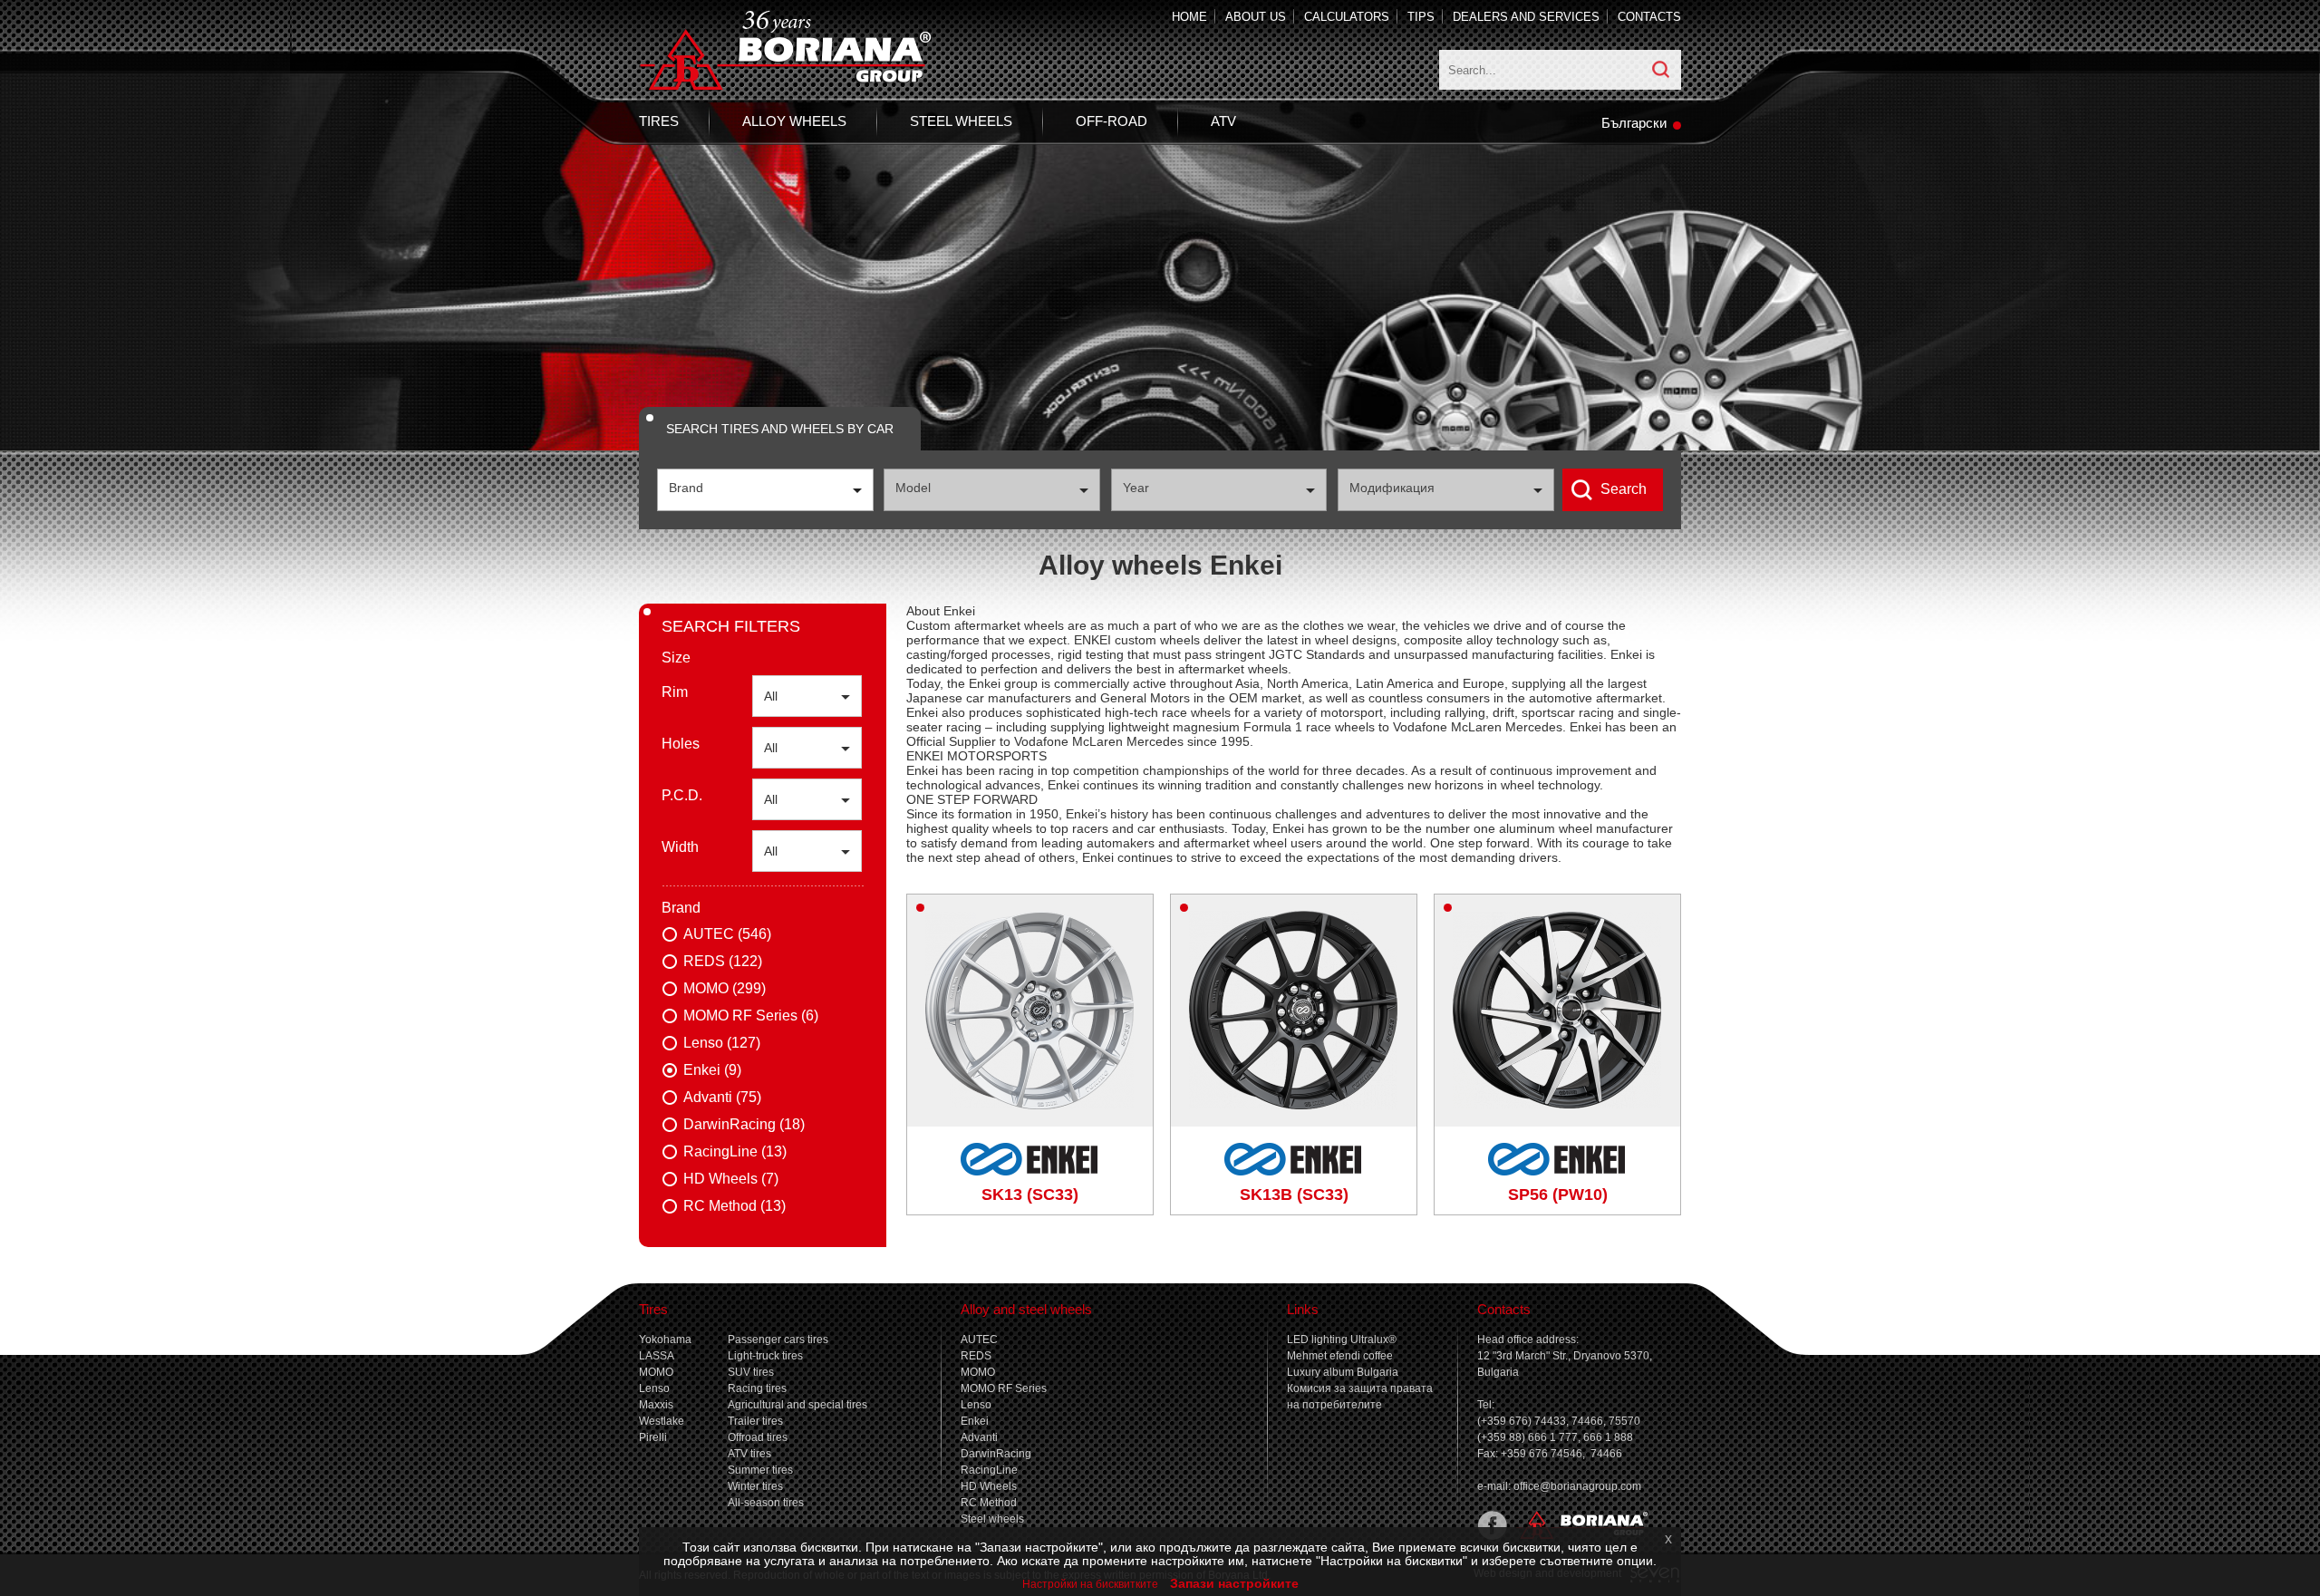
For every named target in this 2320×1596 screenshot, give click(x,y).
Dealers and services (1526, 17)
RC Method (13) (735, 1206)
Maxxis (656, 1405)
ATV (1223, 121)
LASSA (657, 1356)
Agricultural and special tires (797, 1405)
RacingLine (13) (735, 1151)
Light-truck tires (765, 1356)
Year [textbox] (1136, 488)
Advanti (979, 1437)
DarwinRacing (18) (744, 1124)
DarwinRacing (996, 1454)
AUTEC (979, 1340)
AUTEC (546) (727, 934)
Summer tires (760, 1470)
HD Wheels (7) (731, 1179)
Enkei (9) (712, 1070)
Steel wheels (961, 121)
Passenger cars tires (778, 1340)
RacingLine (989, 1470)
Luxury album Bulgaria (1343, 1372)
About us (1256, 17)
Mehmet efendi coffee (1340, 1356)
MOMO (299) (725, 988)
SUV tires (751, 1372)
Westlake (662, 1421)
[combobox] (765, 490)
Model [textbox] (913, 488)
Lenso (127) (722, 1043)
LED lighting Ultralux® (1342, 1340)
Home (1189, 17)
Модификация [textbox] (1392, 488)
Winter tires (755, 1486)
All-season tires (766, 1503)
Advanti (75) (722, 1097)
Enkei (975, 1421)
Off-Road (1112, 121)
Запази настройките (1234, 1583)
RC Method (989, 1503)
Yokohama (665, 1340)
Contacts (1649, 17)
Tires (659, 121)
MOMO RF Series (1004, 1388)
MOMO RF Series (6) (751, 1016)
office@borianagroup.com (1577, 1486)
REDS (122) (723, 961)
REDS (976, 1356)
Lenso (654, 1388)
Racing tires (757, 1388)
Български (1634, 123)
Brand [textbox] (686, 488)
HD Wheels (989, 1486)
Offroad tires (758, 1437)
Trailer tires (755, 1421)
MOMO (656, 1372)
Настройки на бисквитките (1090, 1584)
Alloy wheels (794, 121)
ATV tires (749, 1454)
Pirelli (653, 1437)
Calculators (1347, 17)
